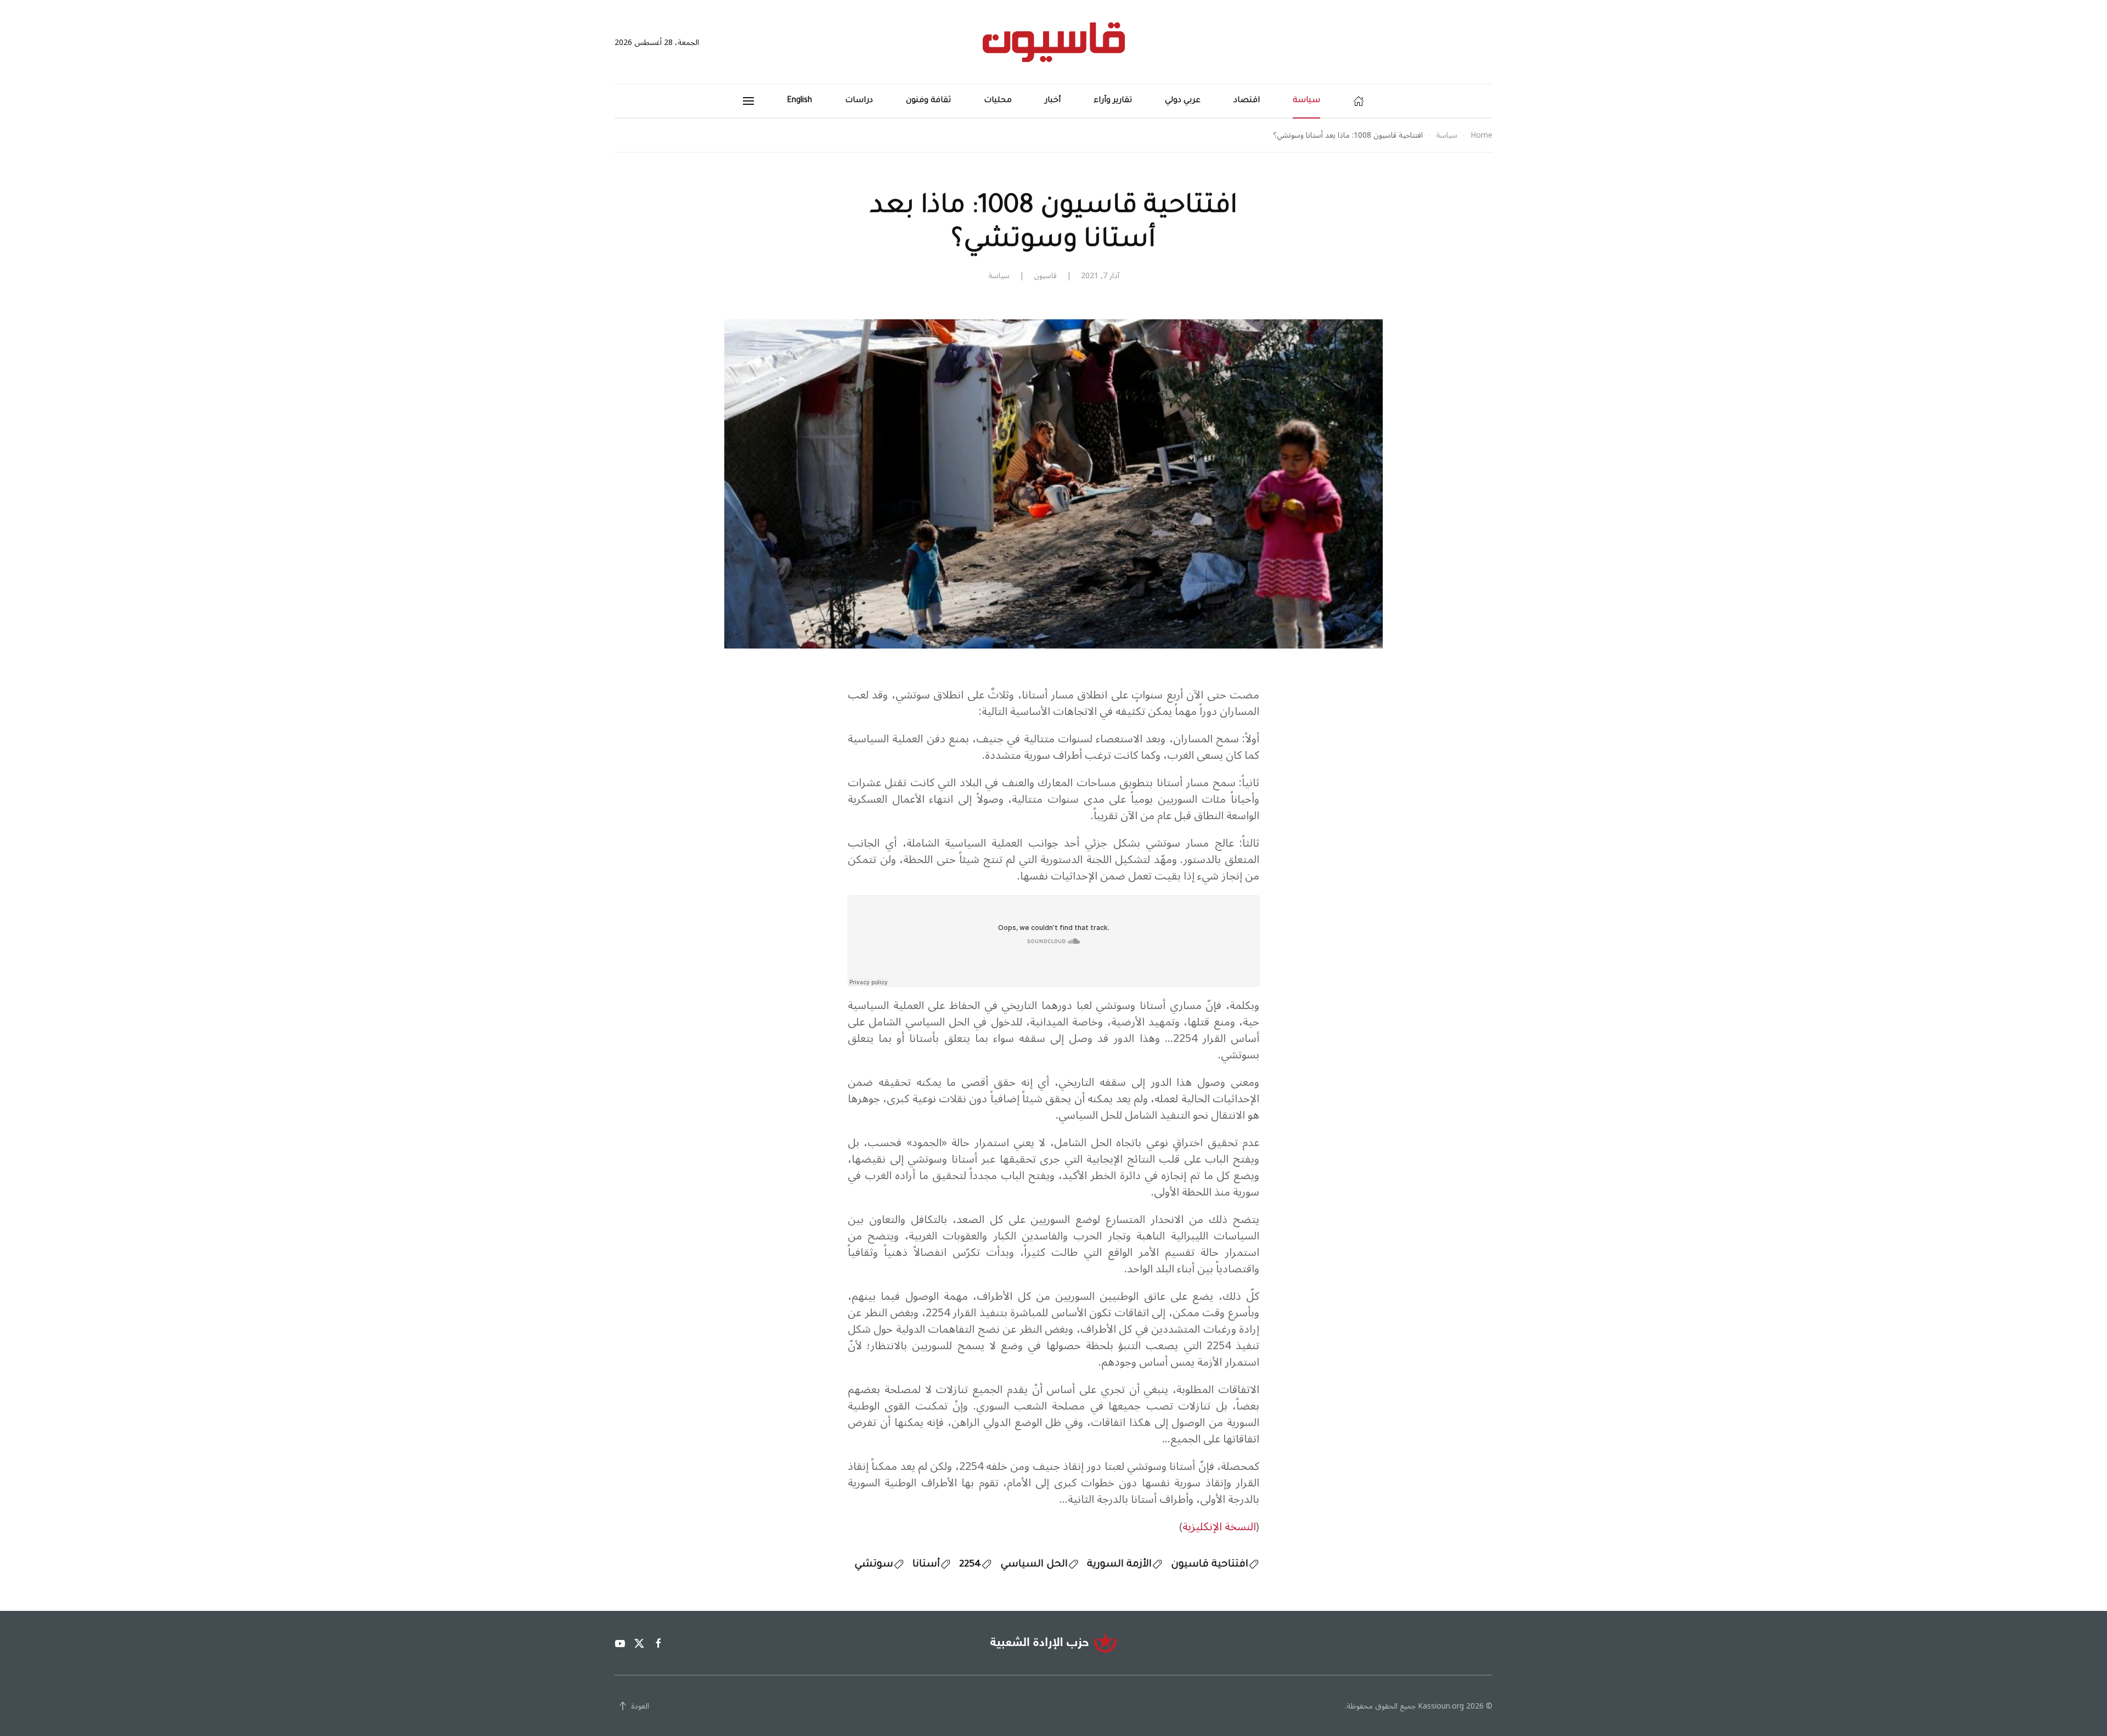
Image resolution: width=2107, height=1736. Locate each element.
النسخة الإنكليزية (1219, 1527)
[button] (748, 101)
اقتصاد (1247, 101)
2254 (970, 1565)
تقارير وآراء (1113, 101)
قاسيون (1045, 276)
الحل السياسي (1034, 1565)
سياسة (1306, 101)
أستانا (926, 1565)
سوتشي (874, 1565)
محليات (998, 101)
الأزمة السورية (1119, 1565)
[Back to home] (1054, 42)
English (799, 101)
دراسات (859, 101)
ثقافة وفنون (928, 101)
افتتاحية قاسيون (1210, 1565)
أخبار (1053, 101)
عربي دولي (1183, 101)
